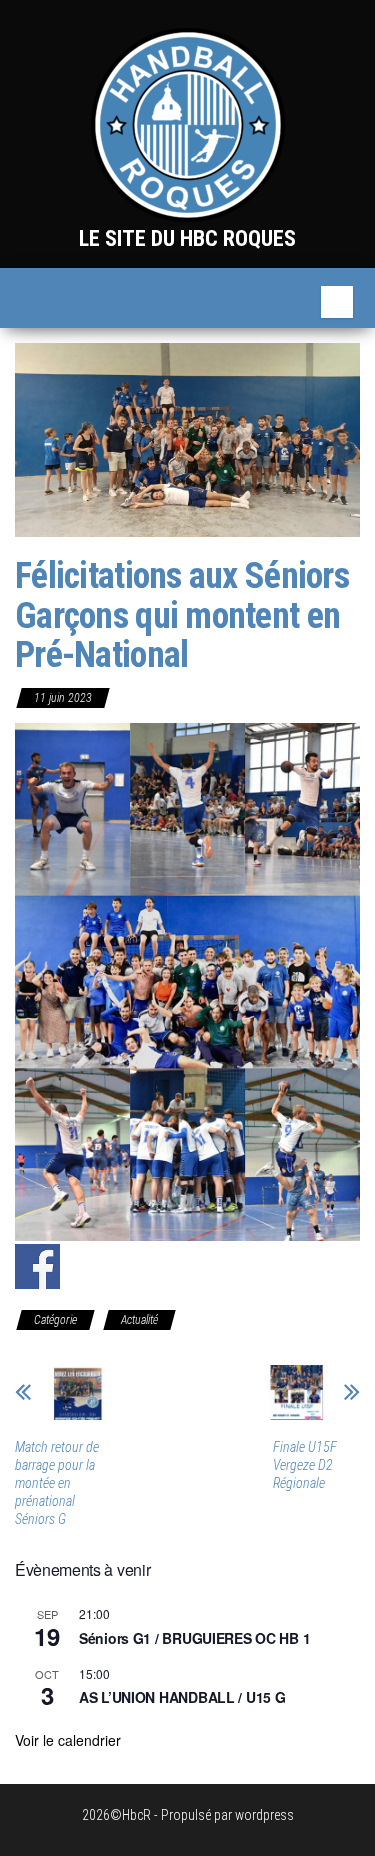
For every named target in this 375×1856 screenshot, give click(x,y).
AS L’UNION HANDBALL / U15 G (182, 1697)
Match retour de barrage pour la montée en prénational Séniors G (57, 1483)
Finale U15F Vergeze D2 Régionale (305, 1465)
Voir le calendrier (68, 1740)
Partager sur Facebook (37, 1266)
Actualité (139, 1320)
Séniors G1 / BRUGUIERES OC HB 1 (194, 1638)
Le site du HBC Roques (187, 238)
